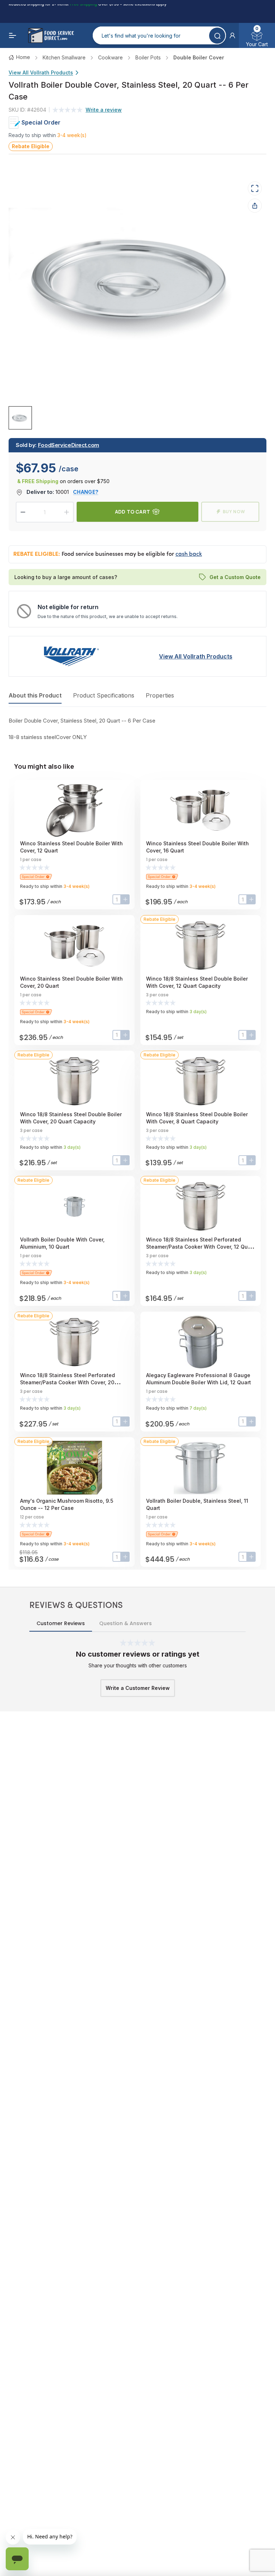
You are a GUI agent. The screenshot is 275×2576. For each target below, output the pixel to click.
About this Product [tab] (35, 695)
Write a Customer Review (138, 1688)
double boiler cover (199, 57)
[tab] (20, 418)
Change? (86, 492)
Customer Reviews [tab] (61, 1623)
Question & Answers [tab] (126, 1623)
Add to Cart (132, 512)
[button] (232, 35)
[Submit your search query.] (217, 36)
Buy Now (234, 512)
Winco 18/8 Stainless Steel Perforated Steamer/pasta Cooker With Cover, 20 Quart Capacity (67, 1382)
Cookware (110, 57)
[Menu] (13, 35)
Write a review (104, 110)
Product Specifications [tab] (104, 695)
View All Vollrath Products (41, 72)
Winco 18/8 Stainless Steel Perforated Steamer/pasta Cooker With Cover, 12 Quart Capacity (200, 1247)
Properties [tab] (160, 695)
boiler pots (148, 57)
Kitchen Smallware (64, 57)
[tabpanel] (137, 729)
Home (23, 57)
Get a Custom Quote (235, 577)
